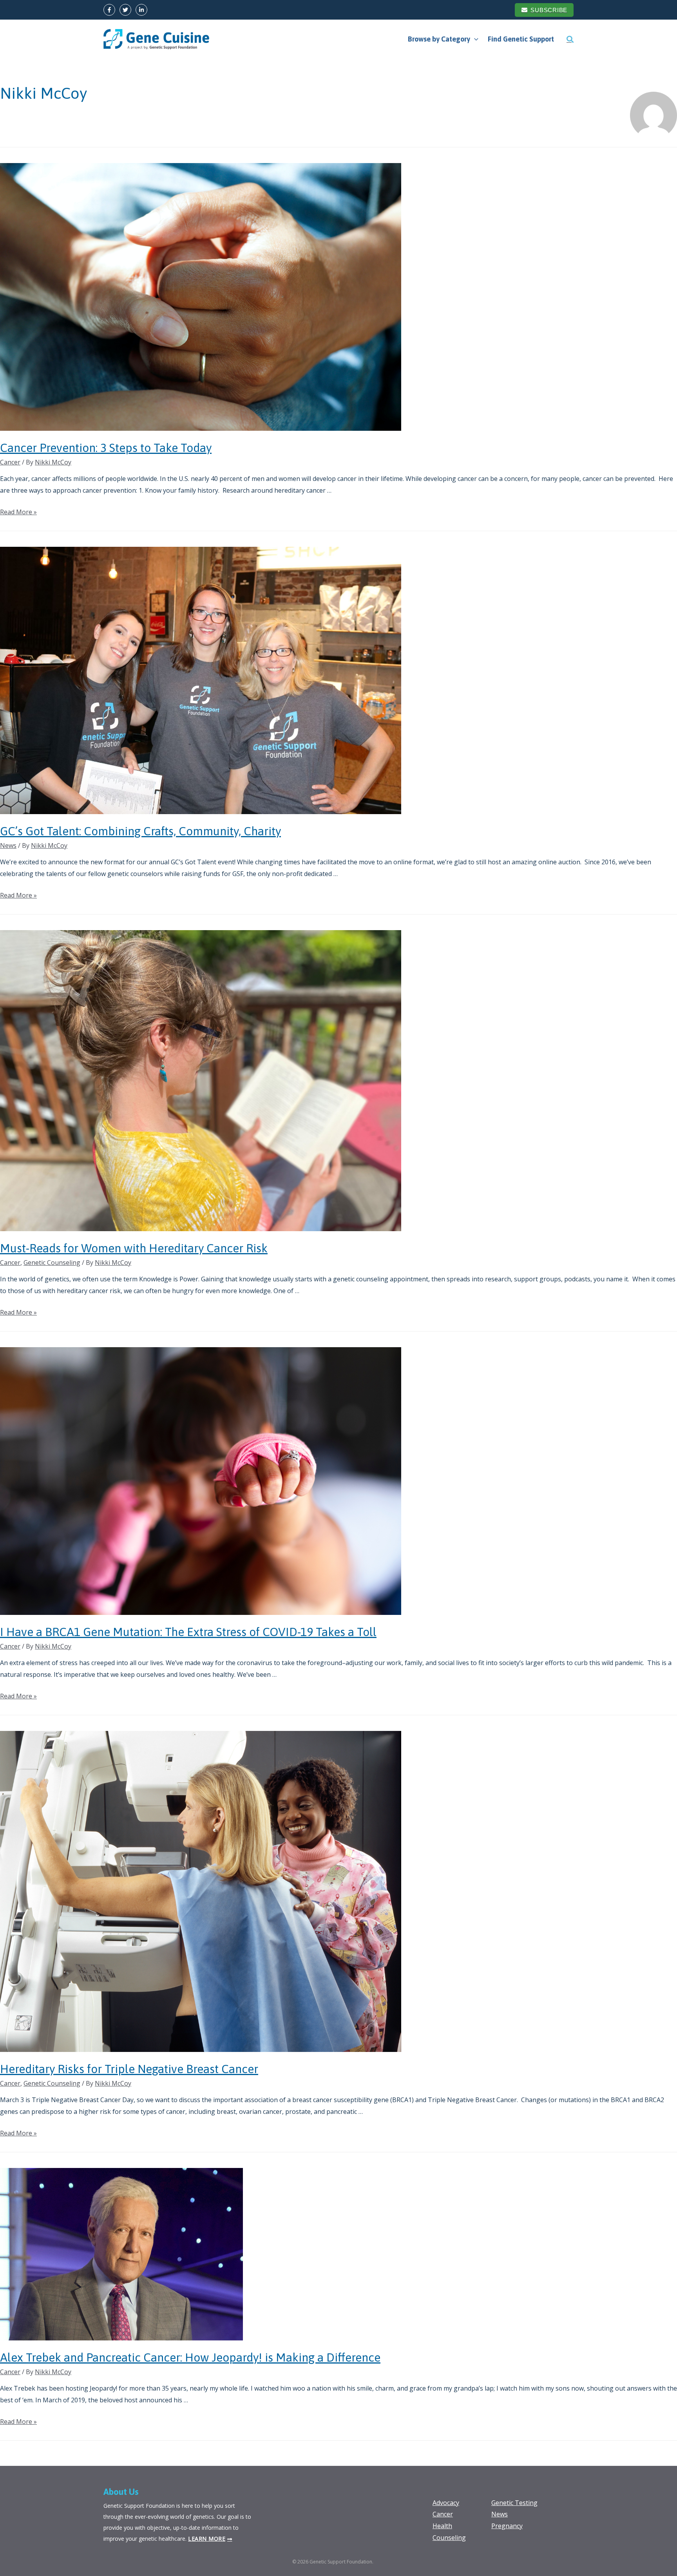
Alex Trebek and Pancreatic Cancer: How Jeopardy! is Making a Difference (190, 2357)
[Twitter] (125, 10)
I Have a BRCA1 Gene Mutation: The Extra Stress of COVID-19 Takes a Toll (188, 1632)
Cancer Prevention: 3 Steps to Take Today (106, 448)
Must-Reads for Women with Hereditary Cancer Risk (134, 1248)
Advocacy (446, 2503)
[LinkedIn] (141, 10)
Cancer (10, 462)
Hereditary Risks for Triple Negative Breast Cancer (129, 2069)
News (8, 845)
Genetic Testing (514, 2503)
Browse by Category (439, 39)
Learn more (207, 2539)
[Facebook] (109, 10)
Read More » (18, 512)
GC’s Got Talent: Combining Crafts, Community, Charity (140, 831)
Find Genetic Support (521, 39)
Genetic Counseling (52, 1263)
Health (442, 2526)
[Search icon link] (570, 39)
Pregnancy (507, 2526)
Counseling (449, 2538)
